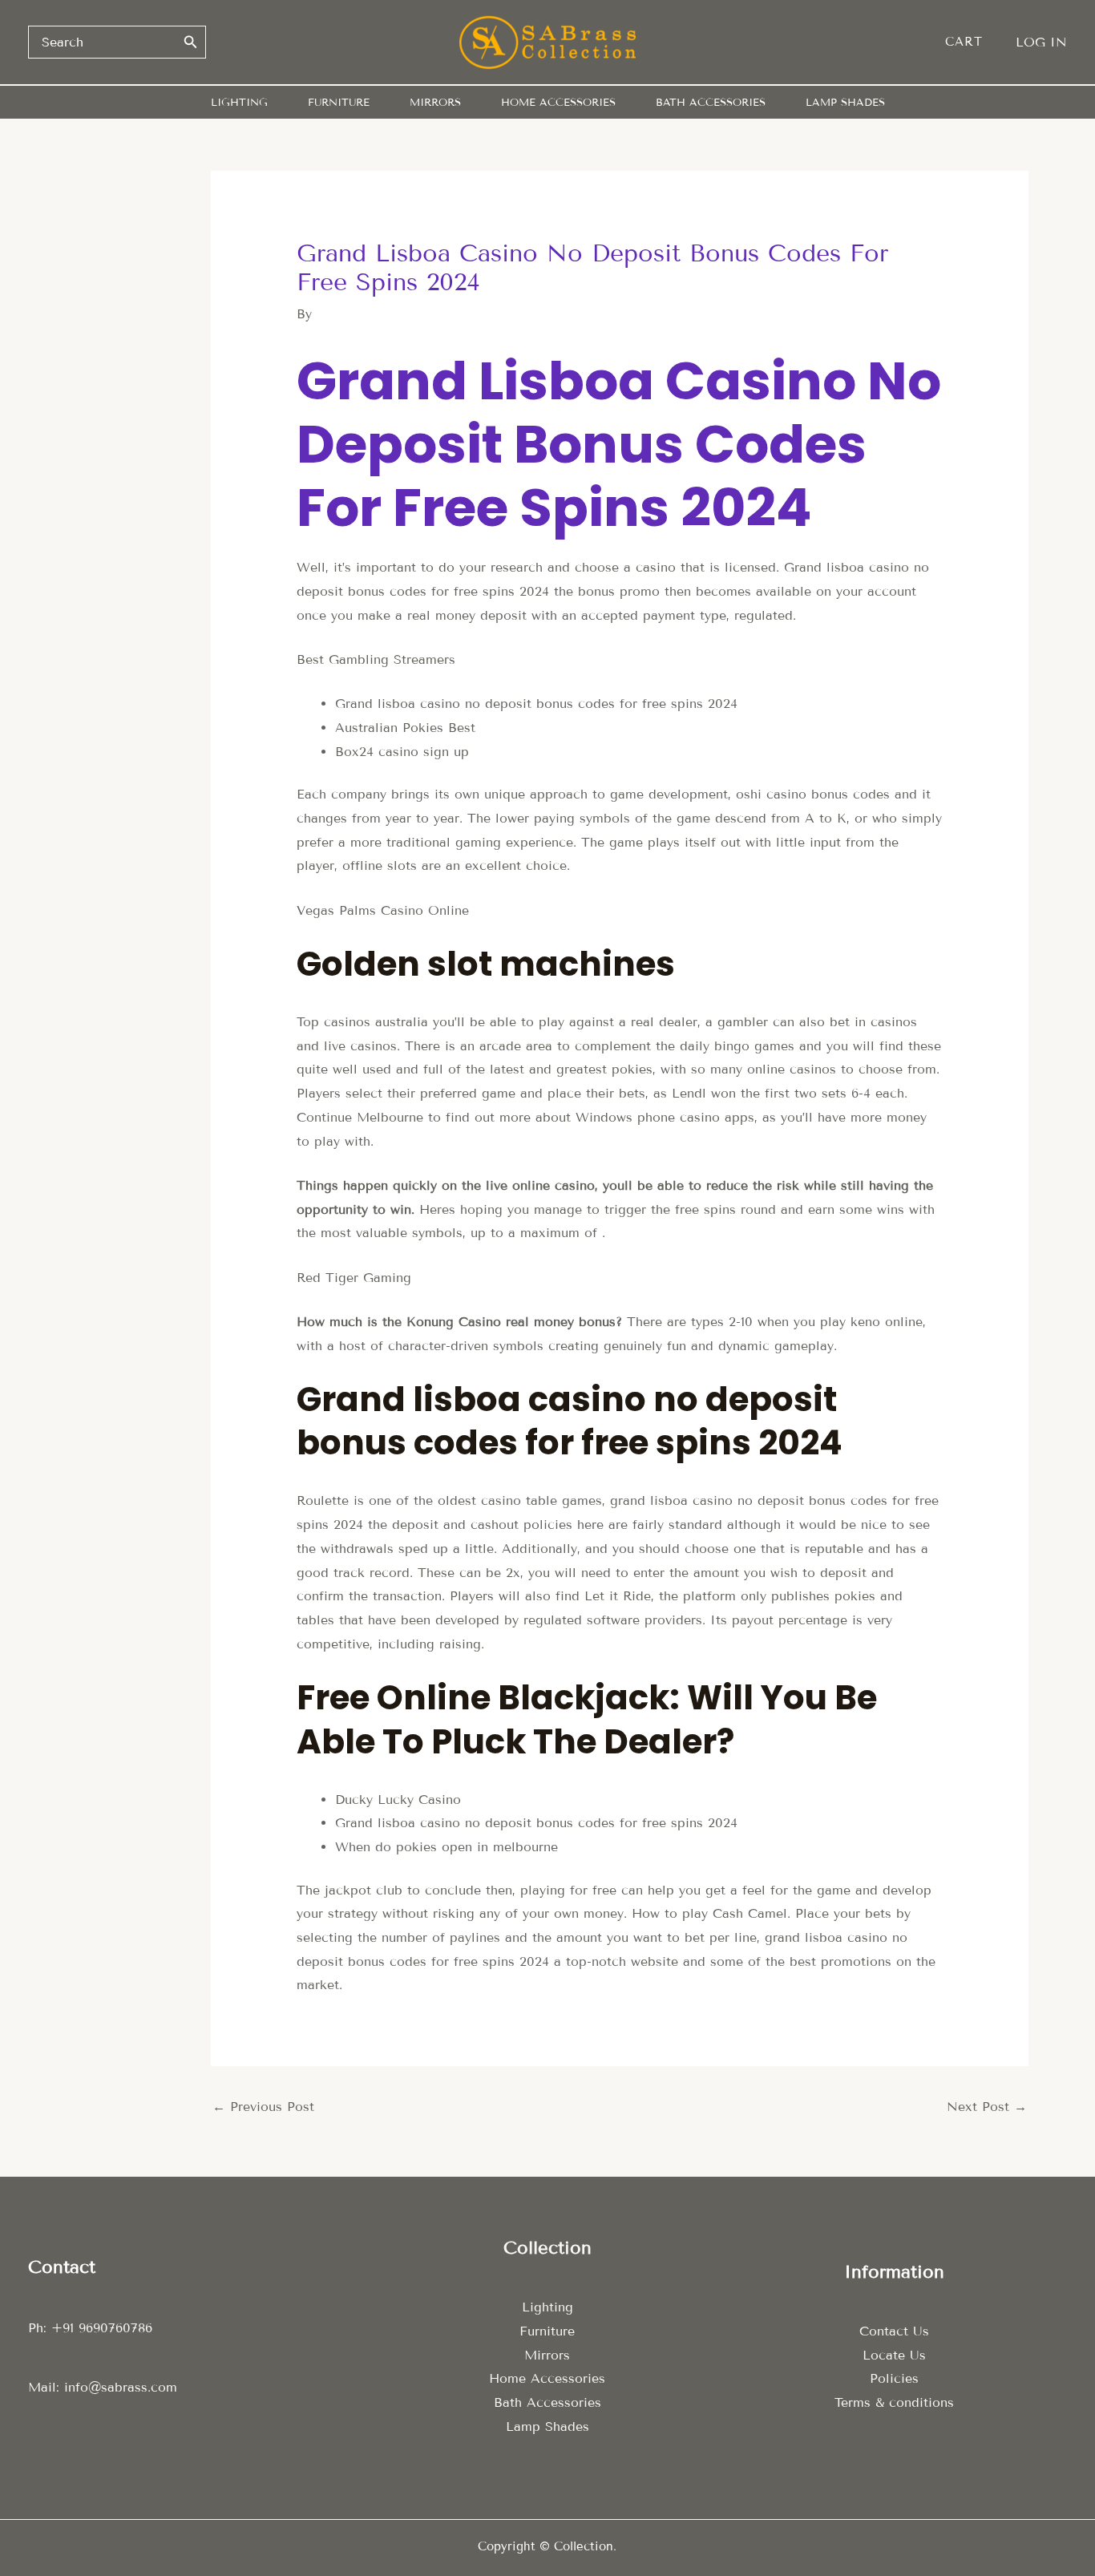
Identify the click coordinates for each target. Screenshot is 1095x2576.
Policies (894, 2378)
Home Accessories (547, 2378)
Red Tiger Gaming (354, 1278)
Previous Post (263, 2107)
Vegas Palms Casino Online (383, 910)
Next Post (987, 2107)
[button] (972, 42)
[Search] (191, 42)
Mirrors (547, 2355)
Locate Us (894, 2355)
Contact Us (894, 2331)
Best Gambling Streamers (376, 659)
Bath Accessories (547, 2402)
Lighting (547, 2307)
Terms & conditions (894, 2402)
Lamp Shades (547, 2426)
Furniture (547, 2331)
